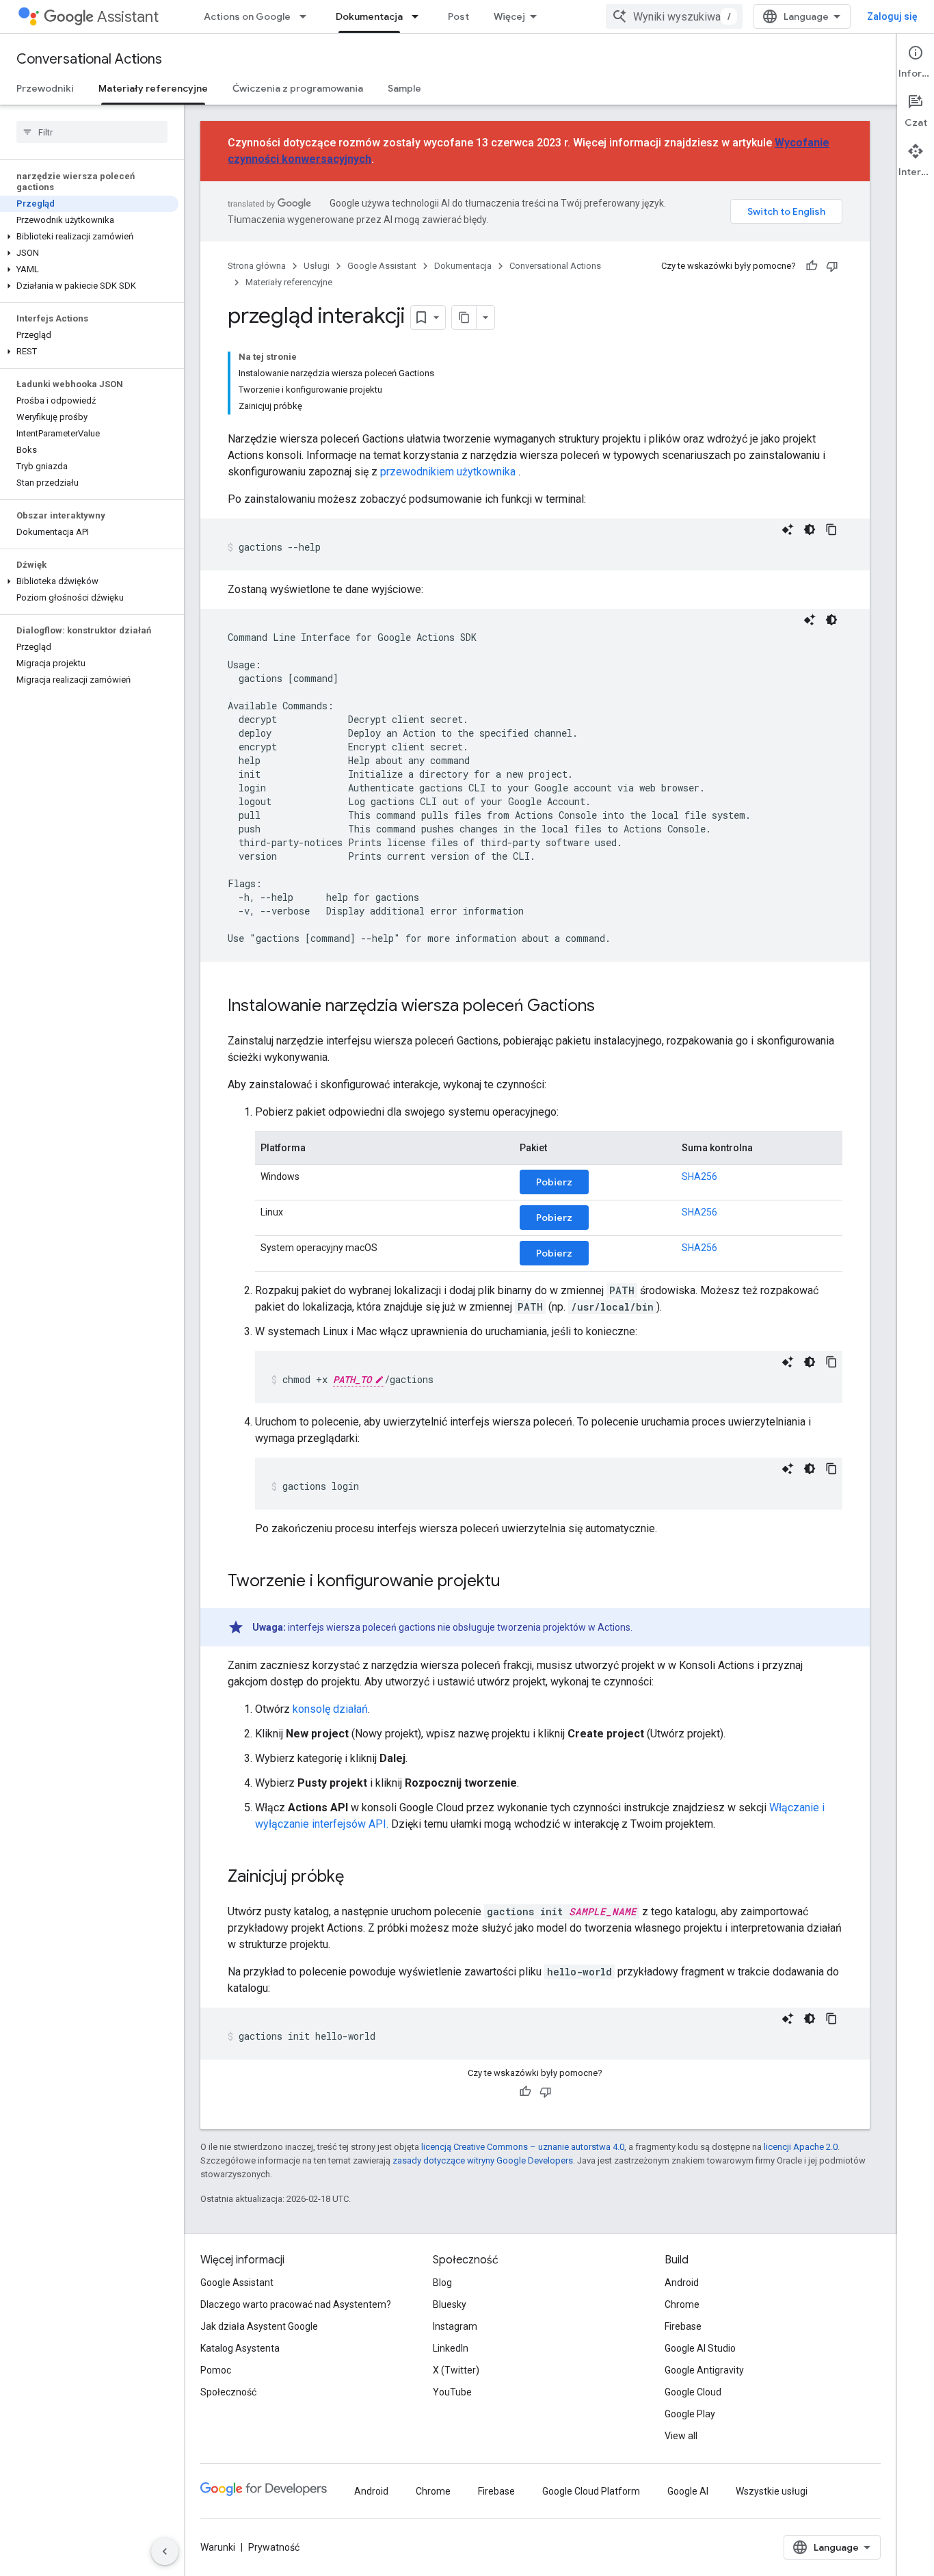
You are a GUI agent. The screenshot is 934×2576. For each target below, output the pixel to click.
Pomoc (216, 2370)
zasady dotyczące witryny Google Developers (483, 2160)
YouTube (452, 2392)
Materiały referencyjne (153, 88)
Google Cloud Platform (591, 2491)
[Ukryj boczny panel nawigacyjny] (165, 2551)
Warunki (218, 2547)
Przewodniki (45, 88)
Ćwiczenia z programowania (298, 88)
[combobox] (674, 16)
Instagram (455, 2326)
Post (458, 16)
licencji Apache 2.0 (801, 2147)
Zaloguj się (892, 16)
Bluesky (450, 2304)
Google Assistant (382, 266)
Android (682, 2283)
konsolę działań (330, 1709)
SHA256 (699, 1177)
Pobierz (554, 1182)
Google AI (688, 2491)
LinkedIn (451, 2348)
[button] (89, 237)
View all (681, 2436)
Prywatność (274, 2547)
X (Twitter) (456, 2370)
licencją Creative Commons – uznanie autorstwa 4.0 (523, 2147)
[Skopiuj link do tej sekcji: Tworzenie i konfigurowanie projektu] (514, 1582)
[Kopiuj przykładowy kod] (831, 529)
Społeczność (228, 2392)
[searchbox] (92, 132)
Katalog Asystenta (240, 2348)
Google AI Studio (700, 2348)
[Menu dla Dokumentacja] (419, 16)
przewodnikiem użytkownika (448, 472)
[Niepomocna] (832, 266)
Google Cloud (693, 2392)
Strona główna (257, 266)
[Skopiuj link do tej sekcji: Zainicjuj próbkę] (358, 1878)
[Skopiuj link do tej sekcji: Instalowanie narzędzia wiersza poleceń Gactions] (609, 1007)
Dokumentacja (369, 16)
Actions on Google (247, 16)
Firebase (683, 2326)
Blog (442, 2283)
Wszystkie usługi (772, 2491)
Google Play (690, 2414)
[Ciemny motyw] (810, 529)
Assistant (128, 17)
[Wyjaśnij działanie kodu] (788, 529)
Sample (404, 88)
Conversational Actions (89, 59)
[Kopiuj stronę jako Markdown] (464, 317)
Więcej (509, 16)
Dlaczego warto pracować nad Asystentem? (296, 2304)
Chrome (682, 2304)
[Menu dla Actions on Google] (307, 16)
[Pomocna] (812, 266)
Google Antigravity (704, 2370)
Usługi (317, 266)
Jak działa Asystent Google (259, 2326)
